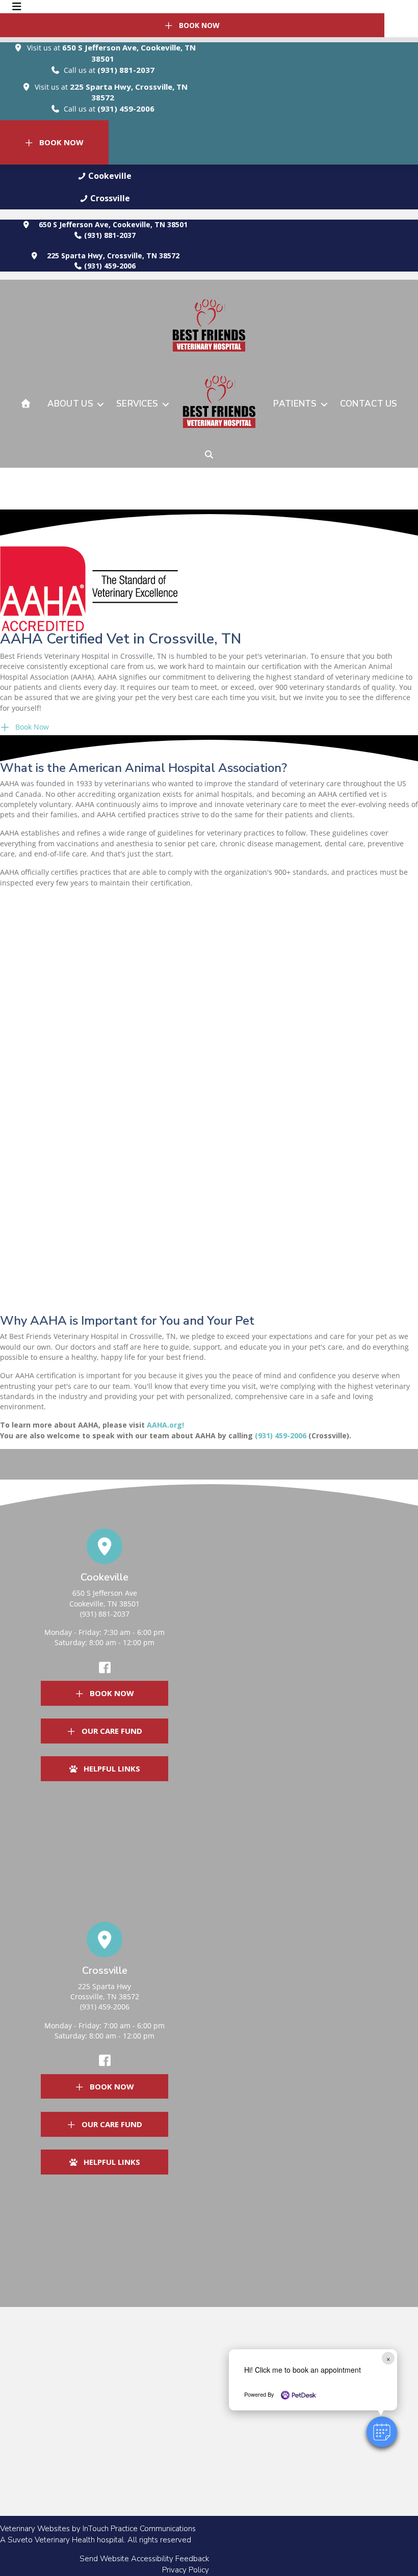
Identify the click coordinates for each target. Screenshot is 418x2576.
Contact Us (369, 404)
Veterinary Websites (35, 2529)
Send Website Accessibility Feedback (144, 2559)
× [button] (388, 2358)
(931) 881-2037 (126, 70)
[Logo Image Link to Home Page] (219, 405)
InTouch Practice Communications (139, 2529)
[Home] (26, 404)
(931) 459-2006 (126, 109)
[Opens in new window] (89, 588)
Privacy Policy (186, 2570)
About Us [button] (70, 404)
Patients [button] (295, 404)
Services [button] (137, 404)
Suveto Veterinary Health (51, 2540)
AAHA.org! (165, 1425)
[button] (104, 176)
